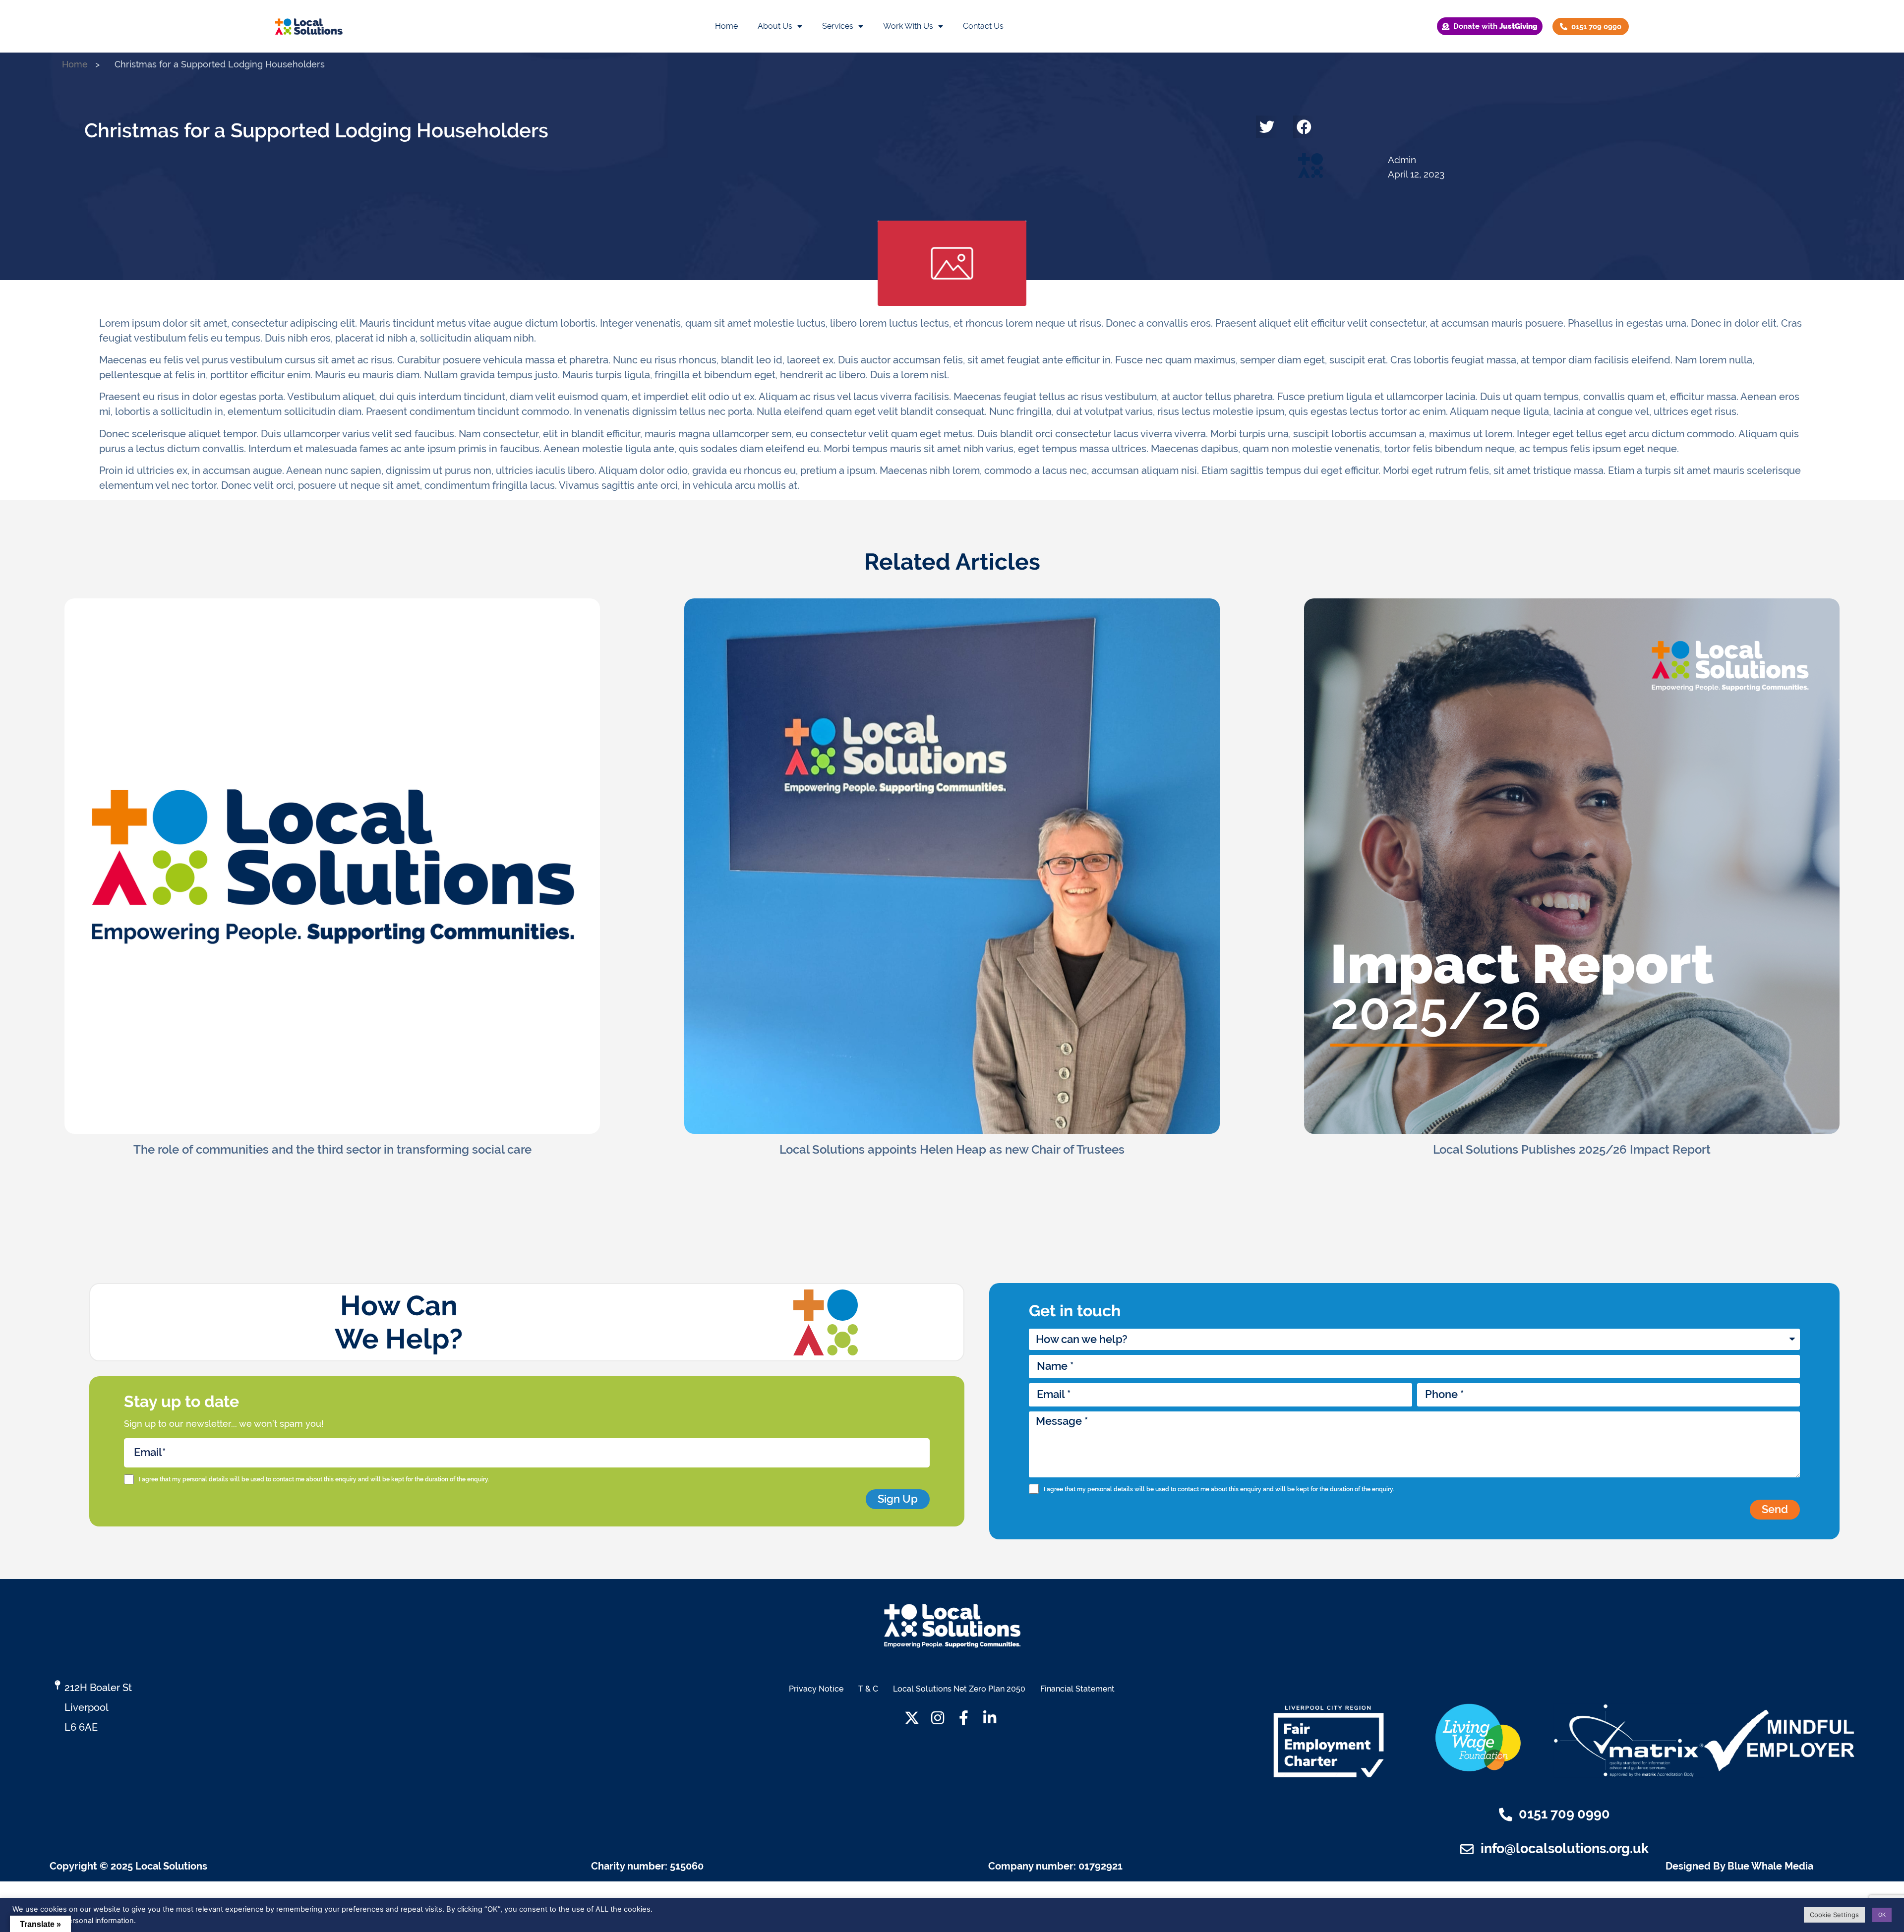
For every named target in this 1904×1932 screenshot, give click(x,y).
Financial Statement (1077, 1689)
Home (726, 26)
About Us (775, 26)
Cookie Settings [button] (1834, 1915)
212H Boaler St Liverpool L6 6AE (98, 1707)
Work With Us (908, 26)
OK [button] (1882, 1915)
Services (838, 26)
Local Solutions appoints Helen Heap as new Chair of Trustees (952, 1149)
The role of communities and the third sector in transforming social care (332, 1149)
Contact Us (983, 26)
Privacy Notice (816, 1689)
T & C (868, 1689)
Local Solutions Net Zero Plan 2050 (959, 1689)
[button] (1267, 127)
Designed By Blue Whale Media (1739, 1866)
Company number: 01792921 (1055, 1866)
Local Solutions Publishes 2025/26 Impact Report (1572, 1149)
